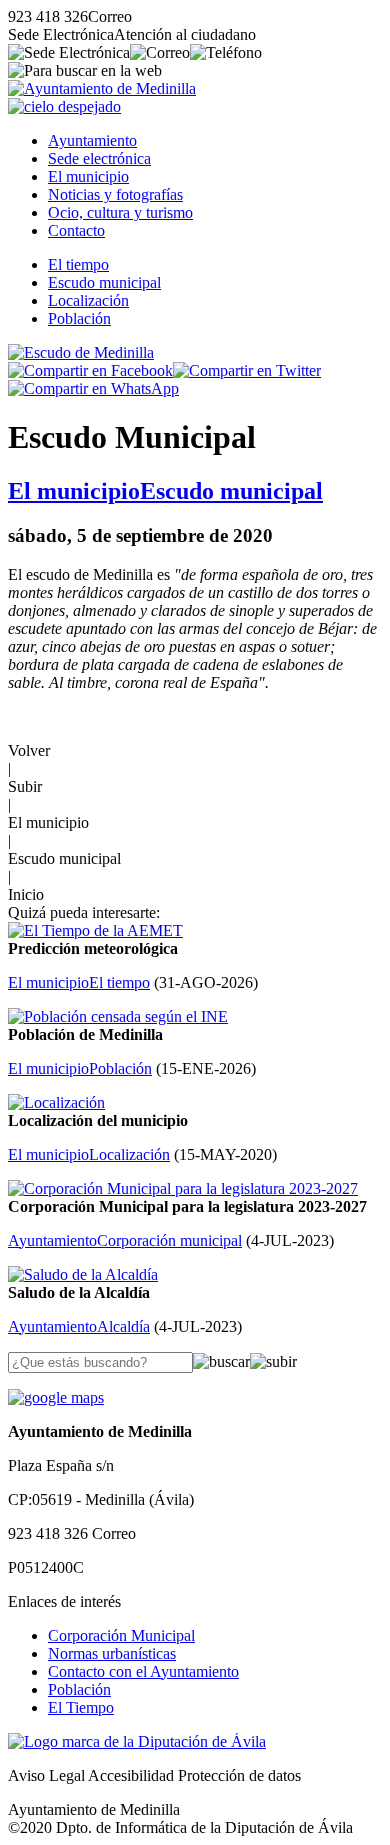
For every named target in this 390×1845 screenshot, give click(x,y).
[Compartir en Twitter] (247, 370)
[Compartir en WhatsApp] (93, 388)
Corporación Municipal (121, 1635)
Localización (88, 300)
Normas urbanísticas (112, 1653)
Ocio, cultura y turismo (120, 212)
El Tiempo (81, 1707)
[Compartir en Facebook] (90, 370)
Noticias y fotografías (115, 194)
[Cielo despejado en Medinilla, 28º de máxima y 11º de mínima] (64, 106)
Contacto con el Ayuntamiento (143, 1671)
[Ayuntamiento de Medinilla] (102, 88)
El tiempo (78, 264)
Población (79, 318)
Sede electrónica (99, 158)
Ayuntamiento (92, 140)
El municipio (88, 176)
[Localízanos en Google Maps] (56, 1397)
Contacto (76, 230)
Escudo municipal (104, 282)
